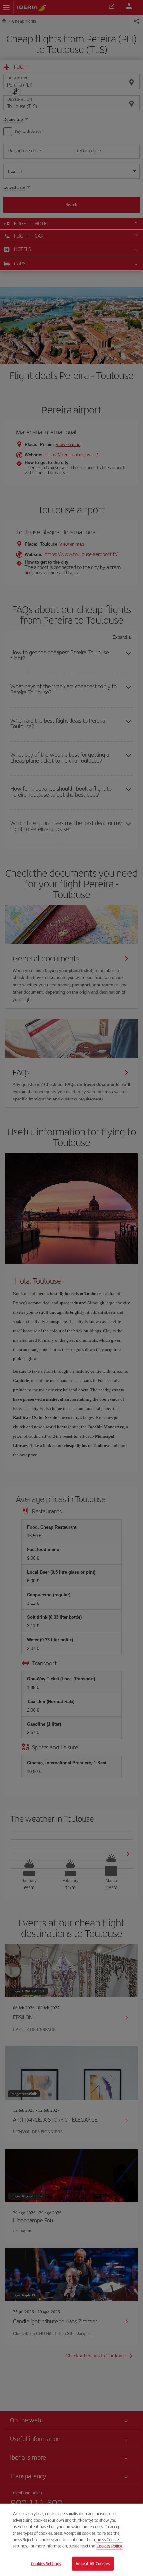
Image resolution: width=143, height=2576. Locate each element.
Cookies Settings (46, 2564)
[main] (71, 2540)
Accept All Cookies (93, 2564)
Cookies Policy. (110, 2546)
